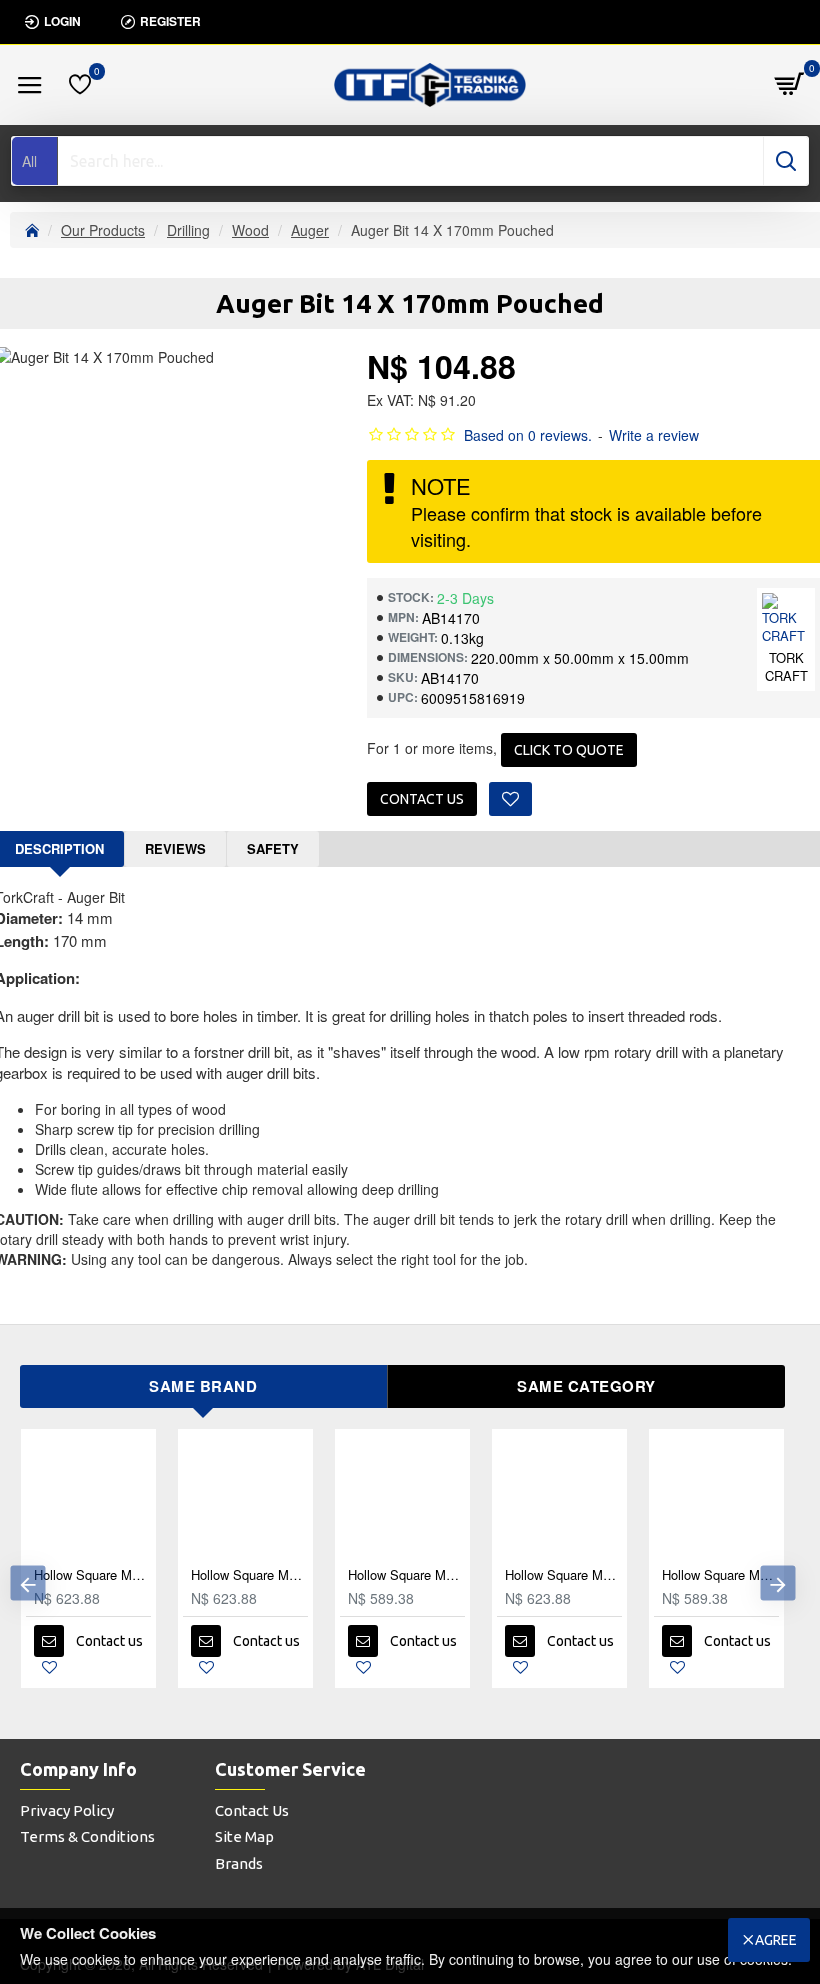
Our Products (103, 230)
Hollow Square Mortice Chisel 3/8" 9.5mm (674, 1575)
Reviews (175, 848)
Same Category (586, 1386)
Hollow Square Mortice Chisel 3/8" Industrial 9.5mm (517, 1575)
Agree (776, 1940)
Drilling (188, 230)
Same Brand (203, 1386)
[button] (27, 1583)
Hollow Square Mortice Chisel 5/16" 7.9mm (360, 1575)
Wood (250, 230)
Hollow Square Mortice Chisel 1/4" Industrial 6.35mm (203, 1575)
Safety (273, 848)
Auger (310, 230)
